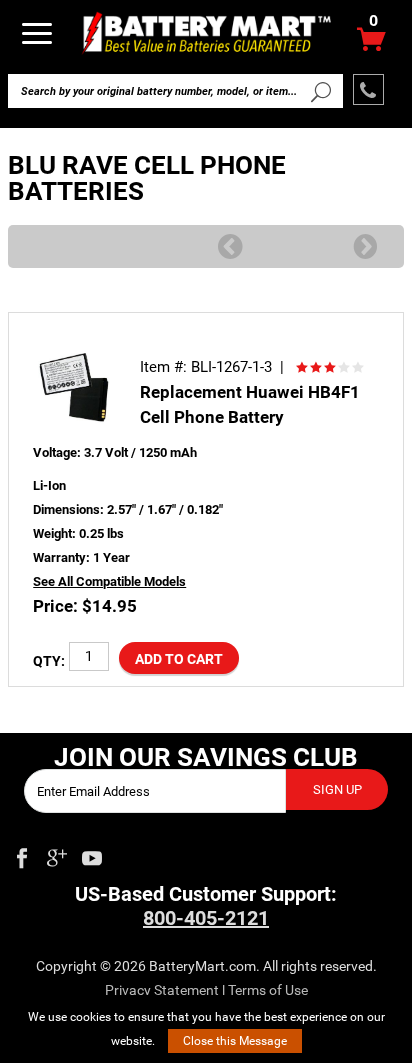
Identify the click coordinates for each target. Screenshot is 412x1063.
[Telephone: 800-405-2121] (368, 89)
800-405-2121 (206, 918)
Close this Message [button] (235, 1041)
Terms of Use (268, 990)
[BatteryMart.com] (206, 31)
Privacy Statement (162, 990)
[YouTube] (92, 854)
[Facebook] (22, 854)
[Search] (320, 91)
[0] (371, 44)
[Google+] (57, 854)
